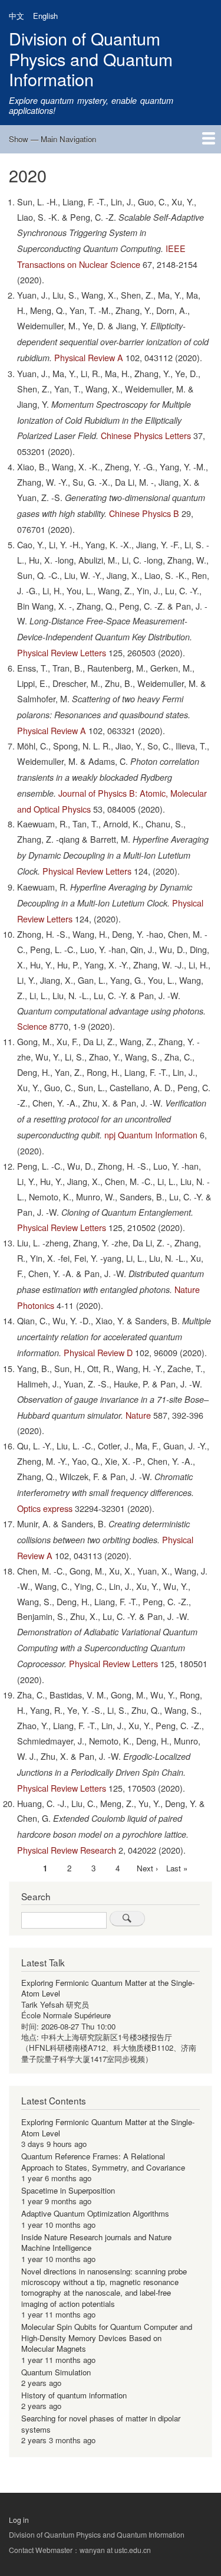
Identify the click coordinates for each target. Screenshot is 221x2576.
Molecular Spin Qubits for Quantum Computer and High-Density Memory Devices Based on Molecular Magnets (107, 2338)
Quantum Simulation (56, 2372)
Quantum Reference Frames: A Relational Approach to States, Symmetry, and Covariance (103, 2161)
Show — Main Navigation (52, 139)
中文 (17, 16)
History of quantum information (74, 2395)
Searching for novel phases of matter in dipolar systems (101, 2423)
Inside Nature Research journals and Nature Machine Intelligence (96, 2242)
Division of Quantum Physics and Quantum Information (91, 58)
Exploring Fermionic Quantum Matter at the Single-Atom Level (108, 1988)
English (45, 16)
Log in (19, 2520)
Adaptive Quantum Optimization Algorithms (95, 2213)
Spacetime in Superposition (68, 2190)
